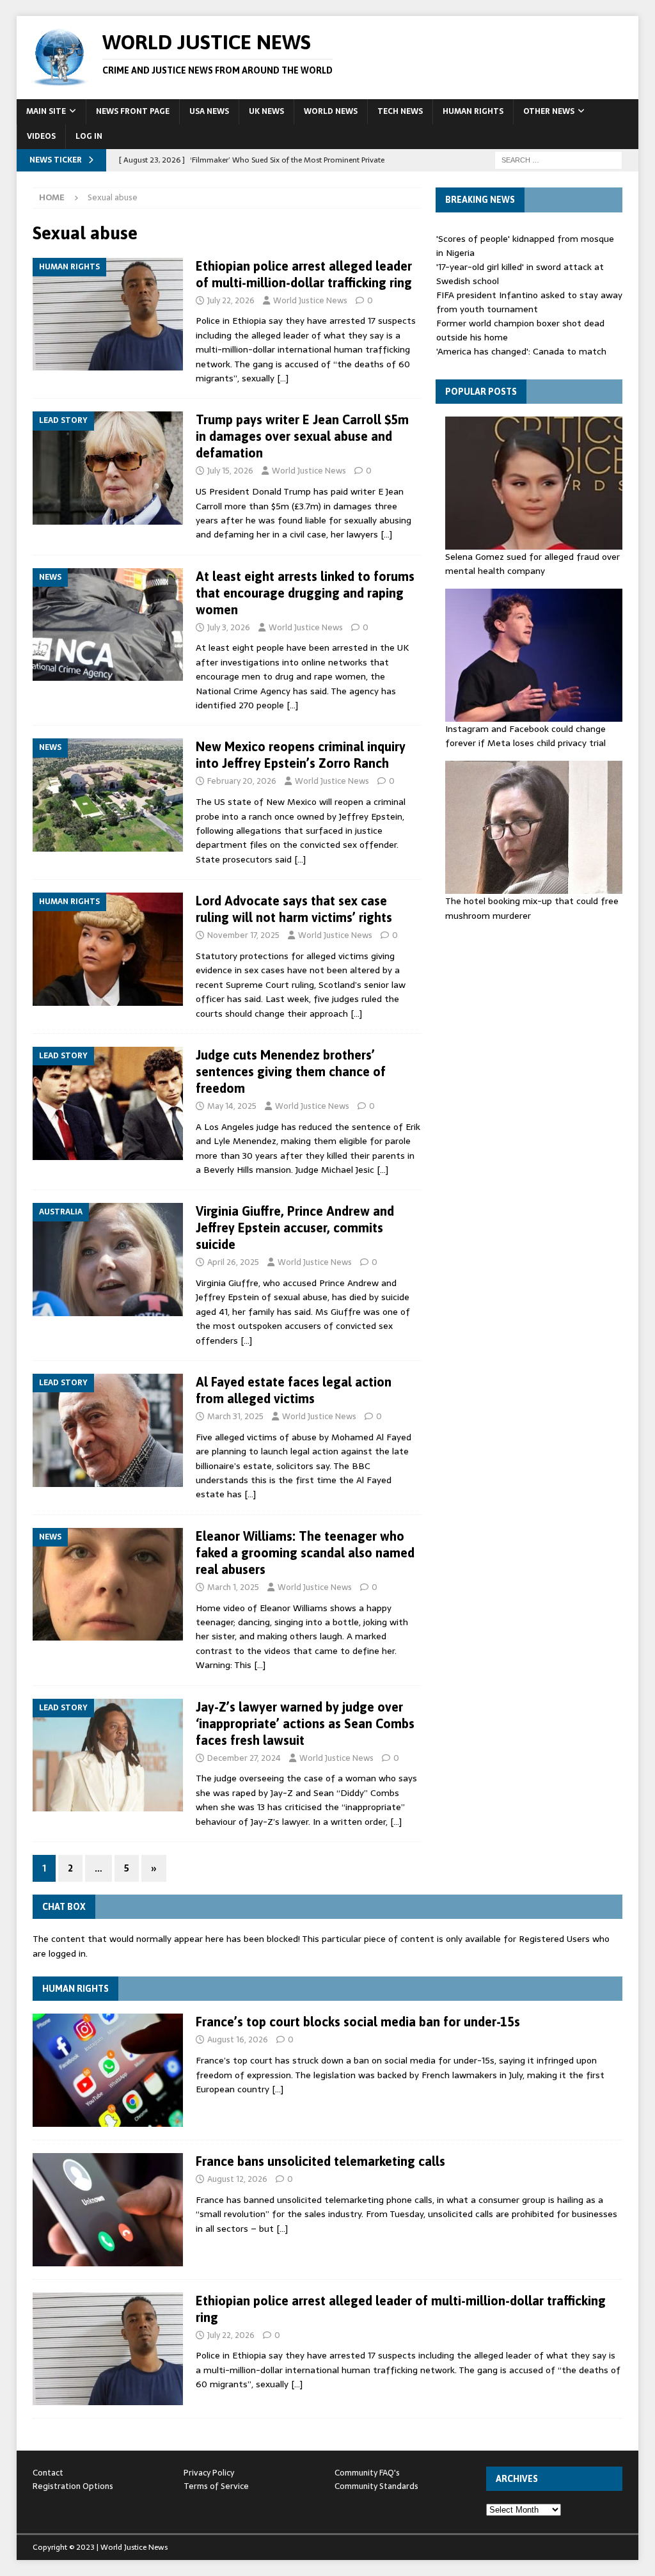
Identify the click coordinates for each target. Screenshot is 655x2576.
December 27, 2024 (244, 1758)
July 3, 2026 (229, 627)
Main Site (46, 111)
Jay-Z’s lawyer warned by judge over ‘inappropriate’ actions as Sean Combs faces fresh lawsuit (305, 1723)
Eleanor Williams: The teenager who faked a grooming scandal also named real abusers (305, 1553)
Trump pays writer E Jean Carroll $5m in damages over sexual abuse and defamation (302, 436)
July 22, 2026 (231, 300)
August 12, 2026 (237, 2179)
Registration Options (73, 2486)
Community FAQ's (367, 2473)
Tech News (400, 111)
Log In (89, 136)
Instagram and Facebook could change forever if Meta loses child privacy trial (525, 736)
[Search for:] (558, 159)
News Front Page (133, 111)
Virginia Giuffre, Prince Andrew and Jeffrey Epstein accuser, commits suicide (295, 1228)
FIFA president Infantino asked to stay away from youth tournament (529, 302)
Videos (41, 136)
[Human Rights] (108, 314)
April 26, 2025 (233, 1262)
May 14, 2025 (232, 1106)
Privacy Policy (209, 2473)
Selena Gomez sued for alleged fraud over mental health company (533, 564)
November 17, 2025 (243, 935)
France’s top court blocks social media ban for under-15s (358, 2022)
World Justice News (310, 300)
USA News (209, 111)
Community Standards (376, 2486)
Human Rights (473, 111)
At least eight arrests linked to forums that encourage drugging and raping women (305, 593)
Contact (48, 2473)
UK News (266, 111)
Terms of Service (216, 2486)
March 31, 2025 (235, 1416)
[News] (108, 625)
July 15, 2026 (230, 471)
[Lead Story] (108, 468)
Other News (549, 111)
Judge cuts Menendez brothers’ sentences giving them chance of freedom (291, 1071)
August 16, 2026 (238, 2039)
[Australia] (108, 1260)
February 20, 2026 (242, 781)
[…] (283, 378)
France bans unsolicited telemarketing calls (320, 2161)
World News (331, 111)
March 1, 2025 (233, 1587)
